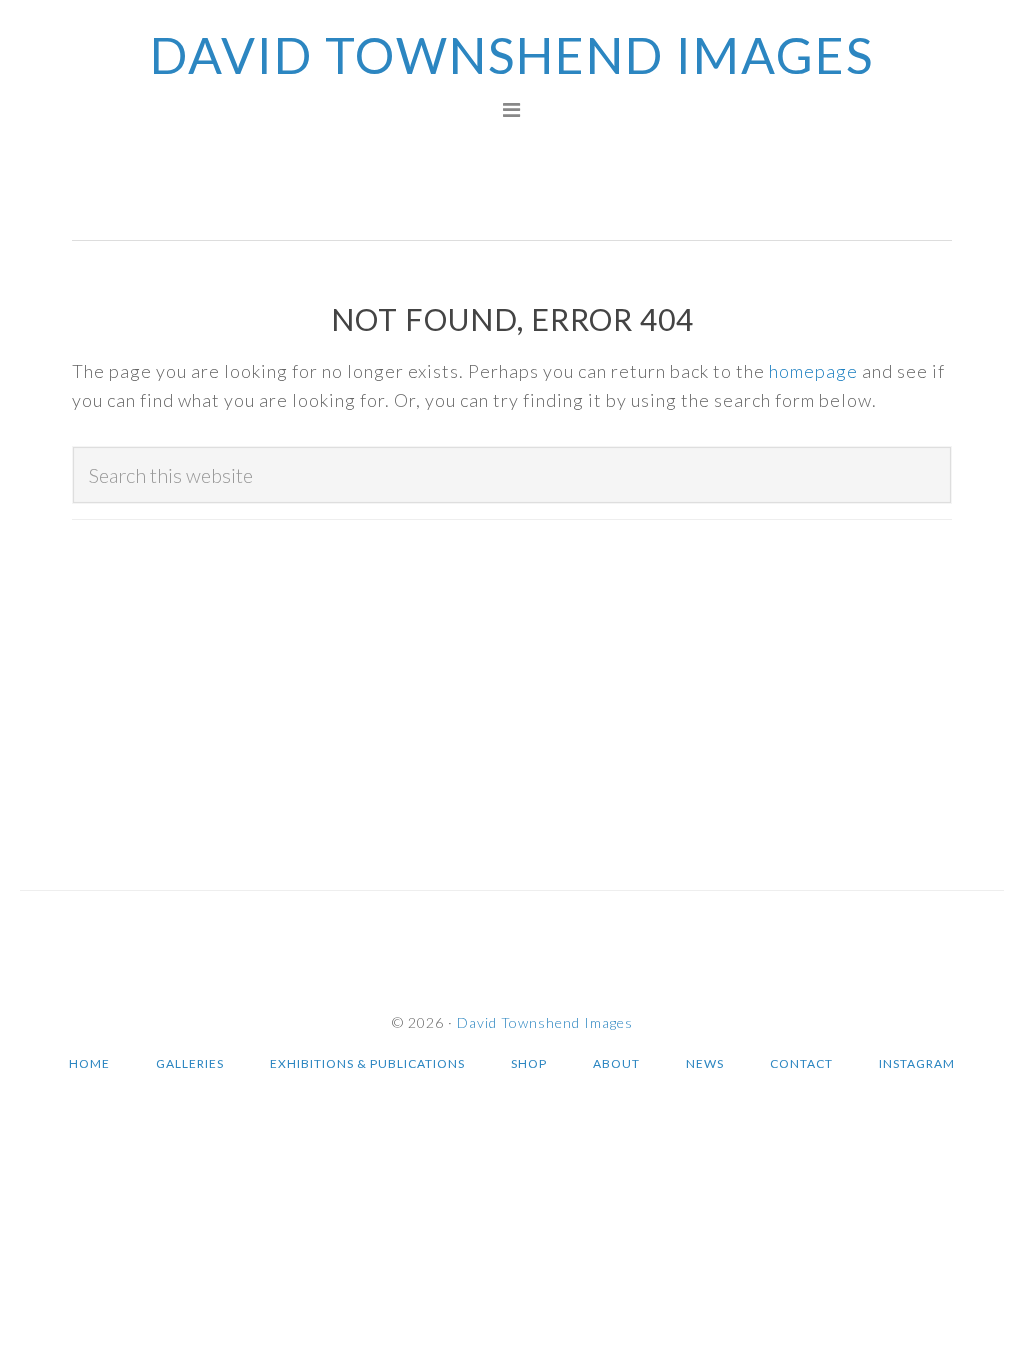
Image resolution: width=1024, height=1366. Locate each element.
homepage (813, 371)
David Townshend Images (512, 55)
